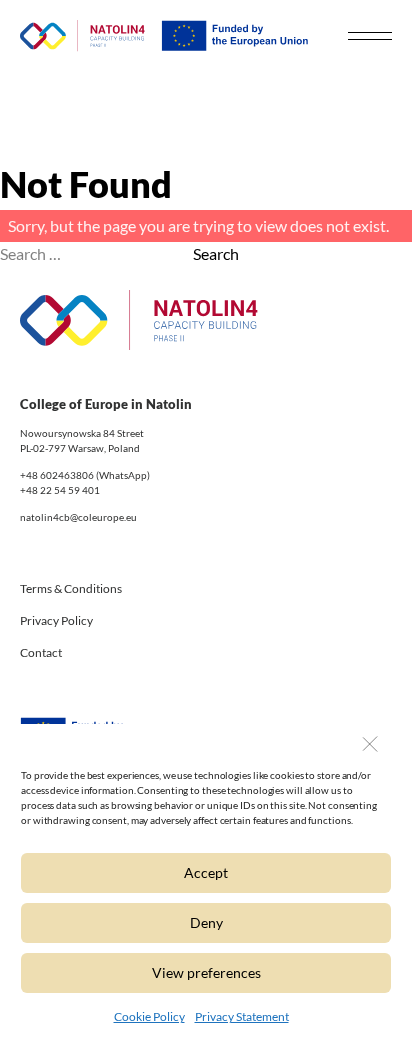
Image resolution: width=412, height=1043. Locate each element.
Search (216, 253)
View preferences (206, 972)
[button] (369, 744)
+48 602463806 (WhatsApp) (85, 475)
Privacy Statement (242, 1016)
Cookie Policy (149, 1016)
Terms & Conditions (71, 588)
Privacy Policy (56, 620)
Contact (41, 652)
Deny (206, 922)
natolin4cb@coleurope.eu (78, 517)
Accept (206, 872)
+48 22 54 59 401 (60, 490)
